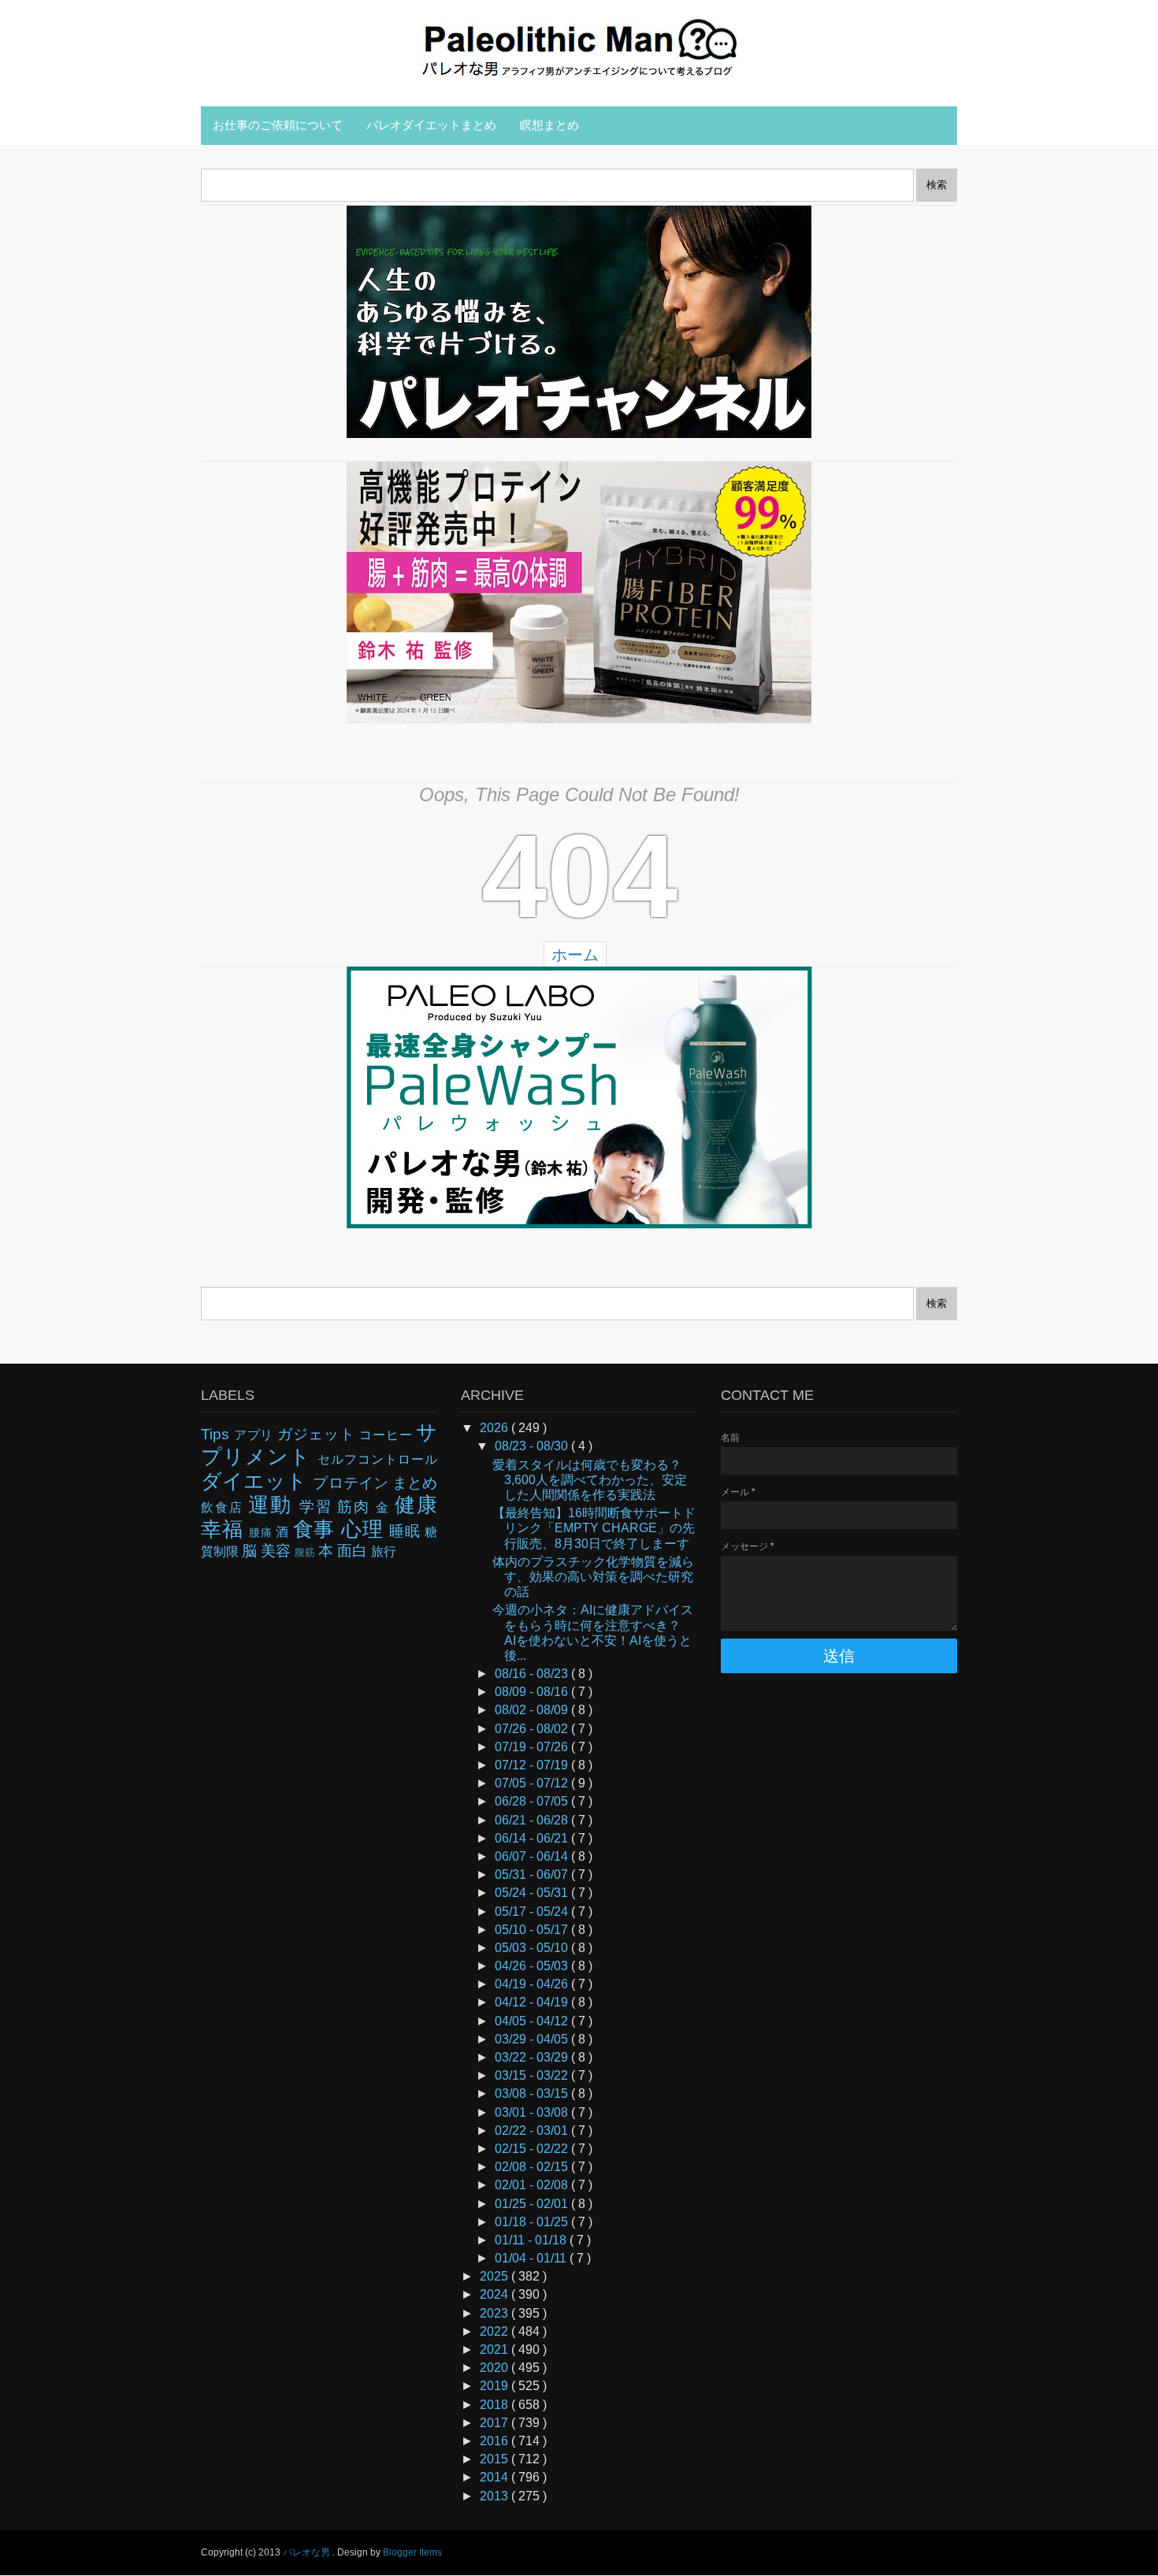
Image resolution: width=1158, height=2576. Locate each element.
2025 (495, 2276)
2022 (495, 2331)
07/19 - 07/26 (533, 1747)
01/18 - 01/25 (533, 2222)
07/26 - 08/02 (533, 1729)
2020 (495, 2368)
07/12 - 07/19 (533, 1765)
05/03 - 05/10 (533, 1948)
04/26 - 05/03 (533, 1966)
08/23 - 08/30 (533, 1446)
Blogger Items (412, 2552)
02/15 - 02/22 (533, 2149)
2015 (495, 2459)
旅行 (384, 1552)
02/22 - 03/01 (533, 2131)
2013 (495, 2496)
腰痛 (262, 1532)
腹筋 (306, 1552)
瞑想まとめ (549, 125)
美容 (278, 1551)
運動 (274, 1505)
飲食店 (225, 1507)
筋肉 (356, 1507)
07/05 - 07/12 (533, 1783)
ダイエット (257, 1481)
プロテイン (352, 1483)
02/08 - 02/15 (533, 2167)
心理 (365, 1529)
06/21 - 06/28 (533, 1820)
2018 (495, 2405)
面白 (354, 1551)
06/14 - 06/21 (533, 1838)
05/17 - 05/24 (533, 1912)
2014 (495, 2477)
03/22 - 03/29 (533, 2057)
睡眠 (407, 1531)
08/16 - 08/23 (533, 1674)
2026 (495, 1428)
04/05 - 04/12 (533, 2021)
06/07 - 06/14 (533, 1856)
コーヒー (388, 1435)
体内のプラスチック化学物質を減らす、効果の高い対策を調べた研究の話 (593, 1577)
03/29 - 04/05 (533, 2039)
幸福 (225, 1529)
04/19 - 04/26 (533, 1984)
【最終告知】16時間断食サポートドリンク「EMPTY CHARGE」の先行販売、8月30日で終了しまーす (594, 1528)
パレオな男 (308, 2552)
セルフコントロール (377, 1459)
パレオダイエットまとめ (431, 125)
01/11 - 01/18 (532, 2240)
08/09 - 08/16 (533, 1692)
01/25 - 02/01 (533, 2204)
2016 (495, 2441)
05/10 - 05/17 (533, 1930)
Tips (217, 1434)
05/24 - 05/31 (533, 1893)
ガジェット (319, 1434)
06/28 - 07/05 (533, 1801)
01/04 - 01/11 (532, 2258)
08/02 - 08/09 (533, 1710)
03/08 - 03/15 (533, 2093)
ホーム (575, 955)
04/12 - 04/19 (533, 2002)
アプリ (256, 1435)
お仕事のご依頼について (278, 125)
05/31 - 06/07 (533, 1874)
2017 (495, 2423)
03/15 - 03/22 (533, 2075)
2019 (495, 2386)
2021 (495, 2350)
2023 (495, 2313)
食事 (317, 1529)
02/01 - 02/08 (533, 2185)
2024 (495, 2294)
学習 (319, 1507)
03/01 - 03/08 (533, 2112)
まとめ (415, 1483)
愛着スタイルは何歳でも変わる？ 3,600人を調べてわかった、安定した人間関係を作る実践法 (593, 1480)
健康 (416, 1505)
